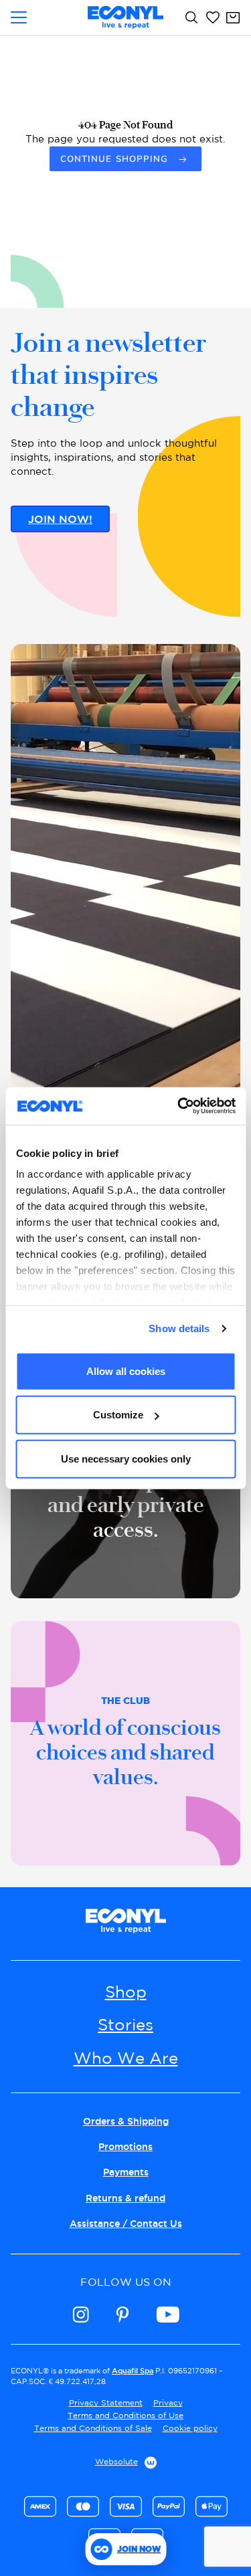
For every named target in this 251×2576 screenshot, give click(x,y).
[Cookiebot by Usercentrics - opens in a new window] (179, 1106)
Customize (118, 1415)
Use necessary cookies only (126, 1458)
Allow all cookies (126, 1371)
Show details (179, 1328)
